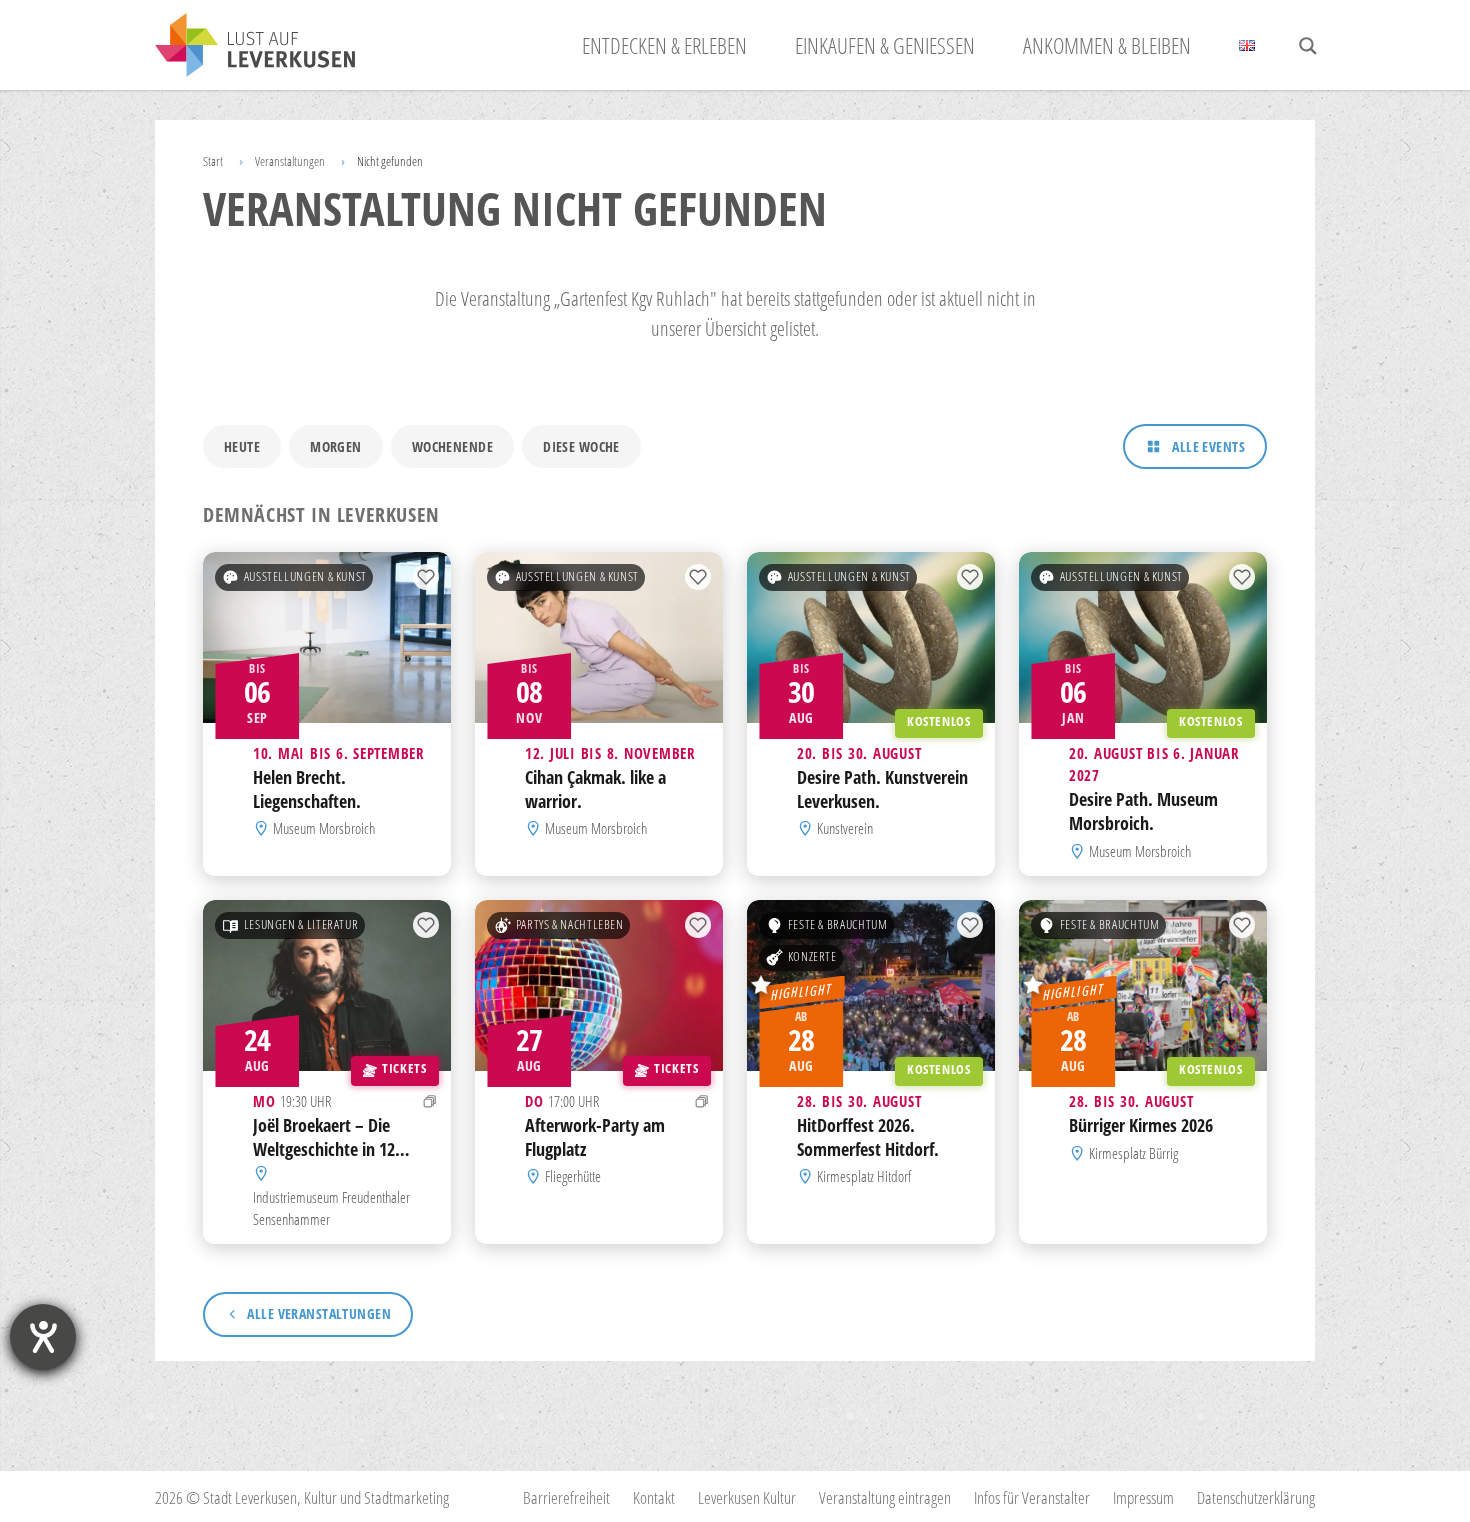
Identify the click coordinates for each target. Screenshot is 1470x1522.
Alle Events (1208, 446)
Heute (242, 446)
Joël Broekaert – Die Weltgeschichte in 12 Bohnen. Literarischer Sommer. (327, 1160)
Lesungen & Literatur (301, 924)
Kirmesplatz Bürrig (1133, 1153)
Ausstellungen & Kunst (305, 576)
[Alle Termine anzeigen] (430, 1101)
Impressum (1143, 1497)
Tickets (404, 1068)
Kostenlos (939, 721)
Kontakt (654, 1497)
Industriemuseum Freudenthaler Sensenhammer (331, 1207)
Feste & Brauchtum (838, 924)
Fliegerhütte (573, 1176)
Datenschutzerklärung (1256, 1497)
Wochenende (452, 446)
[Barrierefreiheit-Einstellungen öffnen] (43, 1337)
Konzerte (812, 956)
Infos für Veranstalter (1032, 1497)
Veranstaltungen (290, 161)
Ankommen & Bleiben (1107, 45)
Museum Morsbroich (324, 829)
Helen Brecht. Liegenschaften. (307, 789)
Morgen (336, 446)
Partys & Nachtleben (570, 924)
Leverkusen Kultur (747, 1497)
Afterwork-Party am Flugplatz (595, 1137)
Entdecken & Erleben (664, 45)
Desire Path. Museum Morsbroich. (1143, 812)
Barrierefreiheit (566, 1497)
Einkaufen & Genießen (885, 45)
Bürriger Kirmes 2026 (1141, 1125)
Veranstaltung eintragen (885, 1497)
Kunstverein (845, 829)
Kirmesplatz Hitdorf (864, 1176)
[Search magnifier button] (1308, 46)
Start (213, 161)
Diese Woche (581, 446)
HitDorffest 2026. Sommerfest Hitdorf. (868, 1137)
